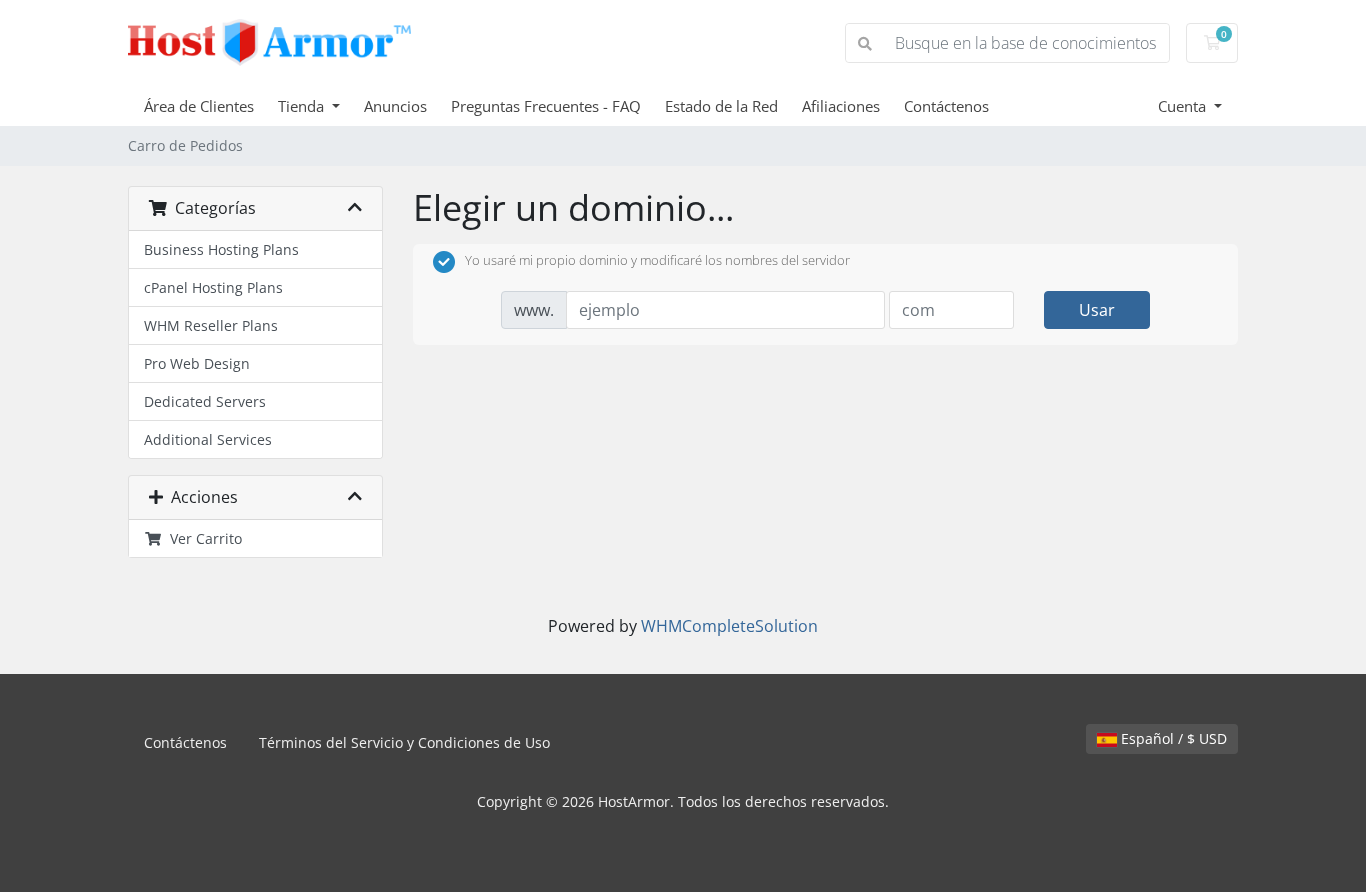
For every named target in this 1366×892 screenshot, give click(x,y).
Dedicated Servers (205, 401)
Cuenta (1184, 106)
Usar (1097, 310)
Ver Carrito (202, 538)
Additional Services (208, 439)
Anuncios (395, 106)
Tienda (303, 106)
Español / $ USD (1172, 738)
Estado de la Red (721, 106)
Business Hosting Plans (221, 249)
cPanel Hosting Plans (213, 287)
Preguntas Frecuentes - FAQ (546, 106)
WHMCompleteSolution (729, 626)
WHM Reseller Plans (211, 325)
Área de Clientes (199, 106)
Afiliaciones (841, 106)
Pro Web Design (197, 363)
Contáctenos (946, 106)
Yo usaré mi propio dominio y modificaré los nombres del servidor (657, 261)
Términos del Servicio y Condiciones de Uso (404, 742)
